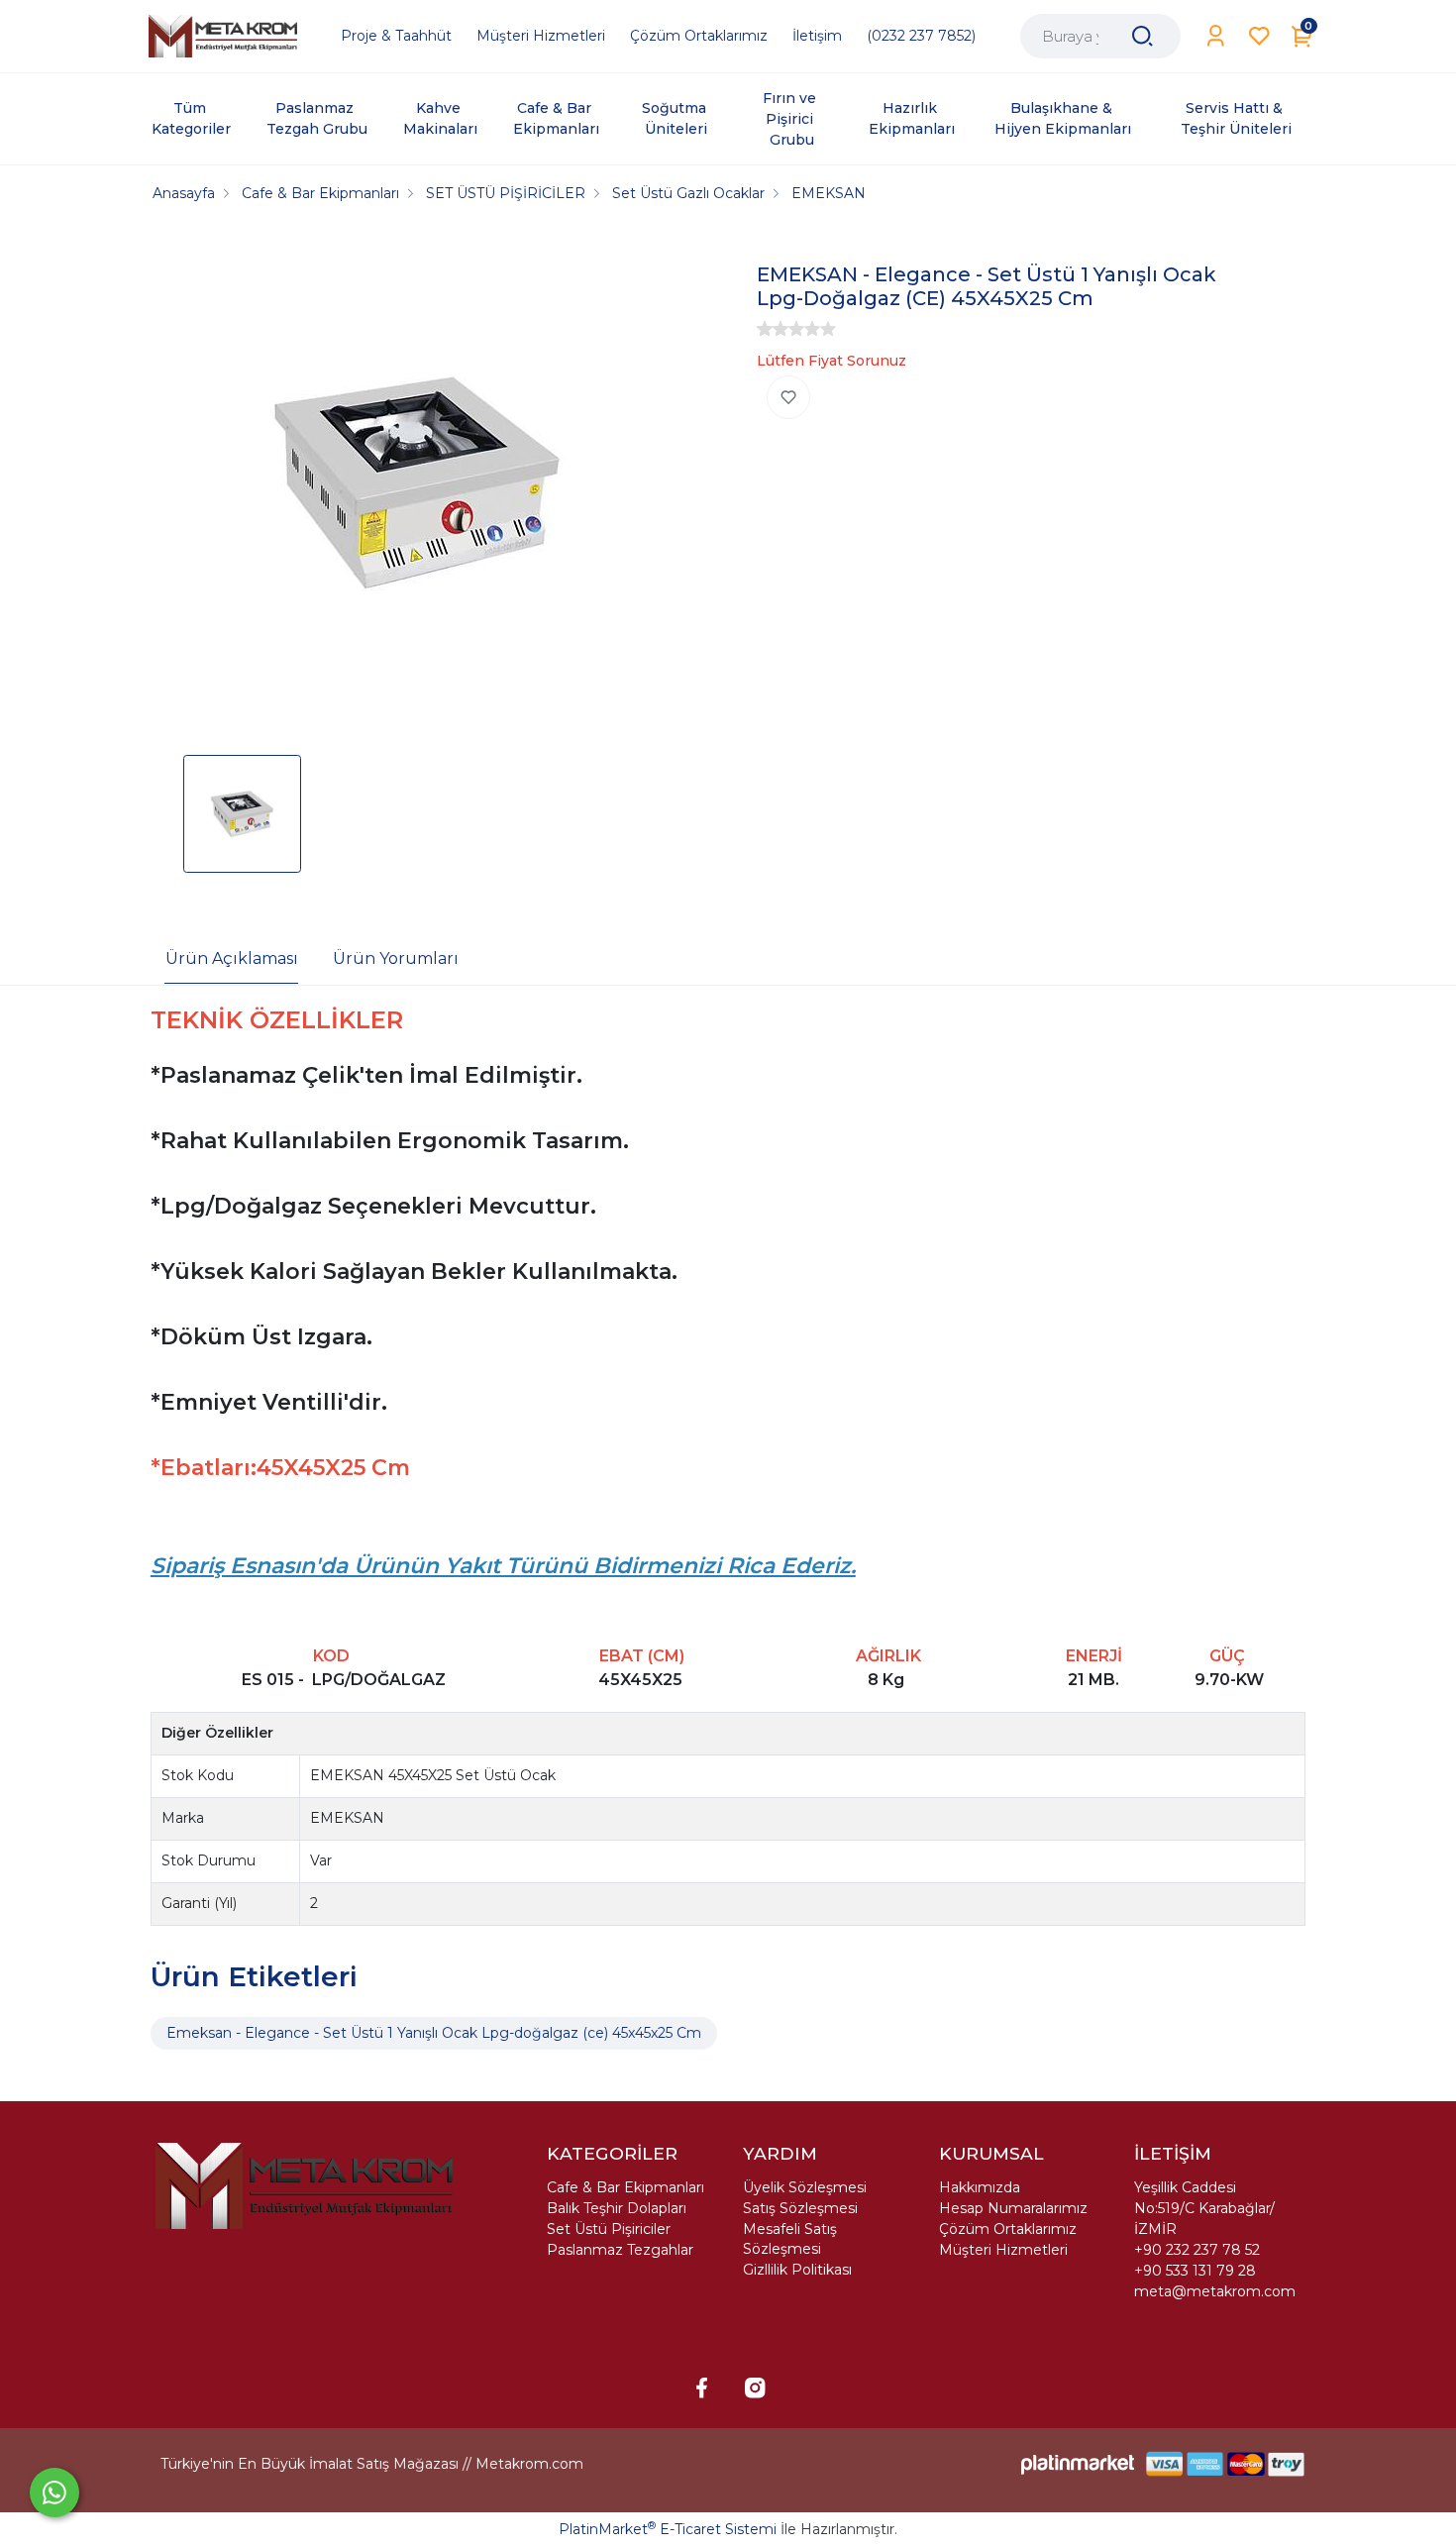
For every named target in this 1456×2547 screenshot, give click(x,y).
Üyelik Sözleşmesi (805, 2187)
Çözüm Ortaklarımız (1008, 2229)
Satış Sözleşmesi (800, 2208)
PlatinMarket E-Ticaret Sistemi (668, 2529)
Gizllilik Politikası (797, 2270)
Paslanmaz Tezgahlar (620, 2250)
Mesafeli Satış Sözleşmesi (790, 2239)
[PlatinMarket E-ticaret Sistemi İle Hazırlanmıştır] (1078, 2463)
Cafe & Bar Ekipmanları (625, 2187)
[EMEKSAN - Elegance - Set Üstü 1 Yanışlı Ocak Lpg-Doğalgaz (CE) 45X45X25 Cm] (417, 485)
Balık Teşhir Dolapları (617, 2208)
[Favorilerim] (1259, 36)
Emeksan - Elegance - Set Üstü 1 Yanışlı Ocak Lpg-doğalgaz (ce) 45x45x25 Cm (434, 2033)
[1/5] (765, 329)
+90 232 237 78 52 (1197, 2250)
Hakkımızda (980, 2187)
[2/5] (773, 329)
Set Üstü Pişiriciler (609, 2229)
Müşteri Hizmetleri (1003, 2250)
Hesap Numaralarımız (1013, 2208)
